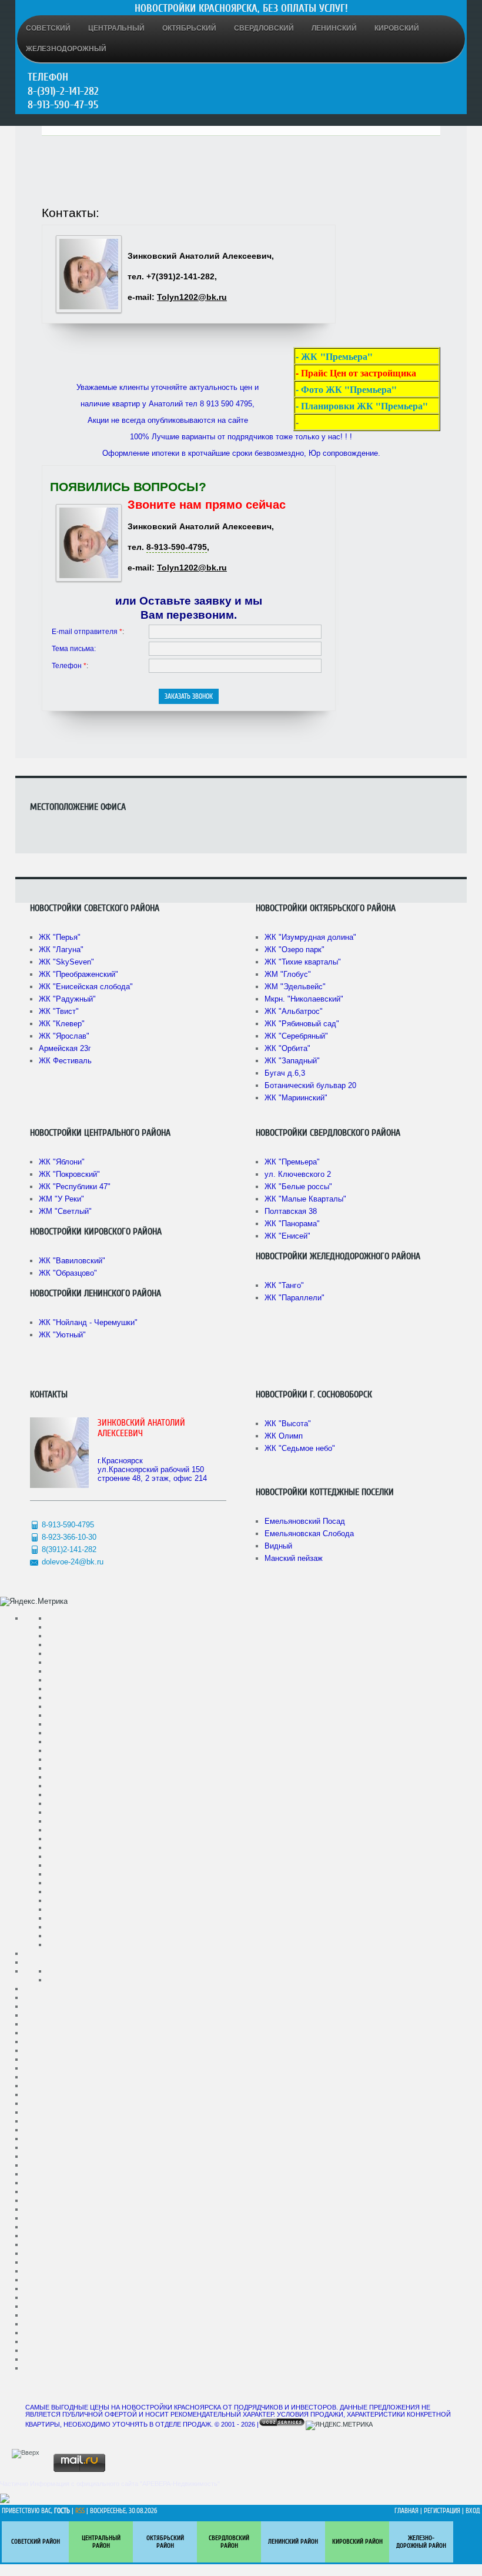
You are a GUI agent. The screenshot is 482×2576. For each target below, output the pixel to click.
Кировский (397, 28)
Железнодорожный (66, 49)
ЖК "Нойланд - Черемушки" (88, 1322)
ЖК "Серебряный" (296, 1036)
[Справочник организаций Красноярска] (5, 2501)
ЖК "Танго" (284, 1285)
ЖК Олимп (284, 1436)
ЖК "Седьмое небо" (300, 1448)
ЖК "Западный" (292, 1061)
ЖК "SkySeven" (66, 962)
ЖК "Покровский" (69, 1174)
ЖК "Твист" (59, 1011)
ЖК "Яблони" (62, 1162)
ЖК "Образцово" (68, 1273)
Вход (473, 2511)
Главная (406, 2511)
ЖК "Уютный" (62, 1335)
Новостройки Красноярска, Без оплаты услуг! (241, 8)
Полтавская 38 (291, 1211)
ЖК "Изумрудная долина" (310, 937)
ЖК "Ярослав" (64, 1036)
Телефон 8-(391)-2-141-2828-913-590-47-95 (63, 91)
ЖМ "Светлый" (65, 1211)
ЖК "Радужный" (67, 999)
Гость (62, 2511)
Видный (278, 1546)
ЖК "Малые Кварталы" (305, 1199)
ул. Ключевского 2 (298, 1174)
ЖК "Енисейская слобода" (86, 987)
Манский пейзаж (294, 1558)
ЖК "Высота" (288, 1424)
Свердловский (264, 28)
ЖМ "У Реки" (61, 1199)
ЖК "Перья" (60, 937)
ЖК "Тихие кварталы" (303, 962)
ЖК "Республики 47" (75, 1187)
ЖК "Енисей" (287, 1236)
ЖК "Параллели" (294, 1298)
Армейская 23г (65, 1048)
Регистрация (442, 2511)
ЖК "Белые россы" (298, 1187)
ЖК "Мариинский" (296, 1098)
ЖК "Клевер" (62, 1024)
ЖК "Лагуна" (61, 950)
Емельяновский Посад (305, 1521)
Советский (48, 28)
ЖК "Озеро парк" (294, 950)
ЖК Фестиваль (65, 1061)
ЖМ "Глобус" (288, 974)
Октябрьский (189, 28)
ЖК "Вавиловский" (72, 1261)
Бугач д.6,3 (285, 1073)
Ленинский (334, 28)
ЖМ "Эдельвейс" (295, 987)
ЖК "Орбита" (287, 1048)
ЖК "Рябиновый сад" (302, 1024)
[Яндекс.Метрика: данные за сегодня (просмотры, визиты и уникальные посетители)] (34, 1601)
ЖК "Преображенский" (78, 974)
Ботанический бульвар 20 (310, 1085)
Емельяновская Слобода (309, 1534)
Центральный (116, 28)
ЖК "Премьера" (292, 1162)
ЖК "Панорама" (292, 1224)
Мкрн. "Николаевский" (304, 999)
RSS (80, 2511)
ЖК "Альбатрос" (294, 1011)
